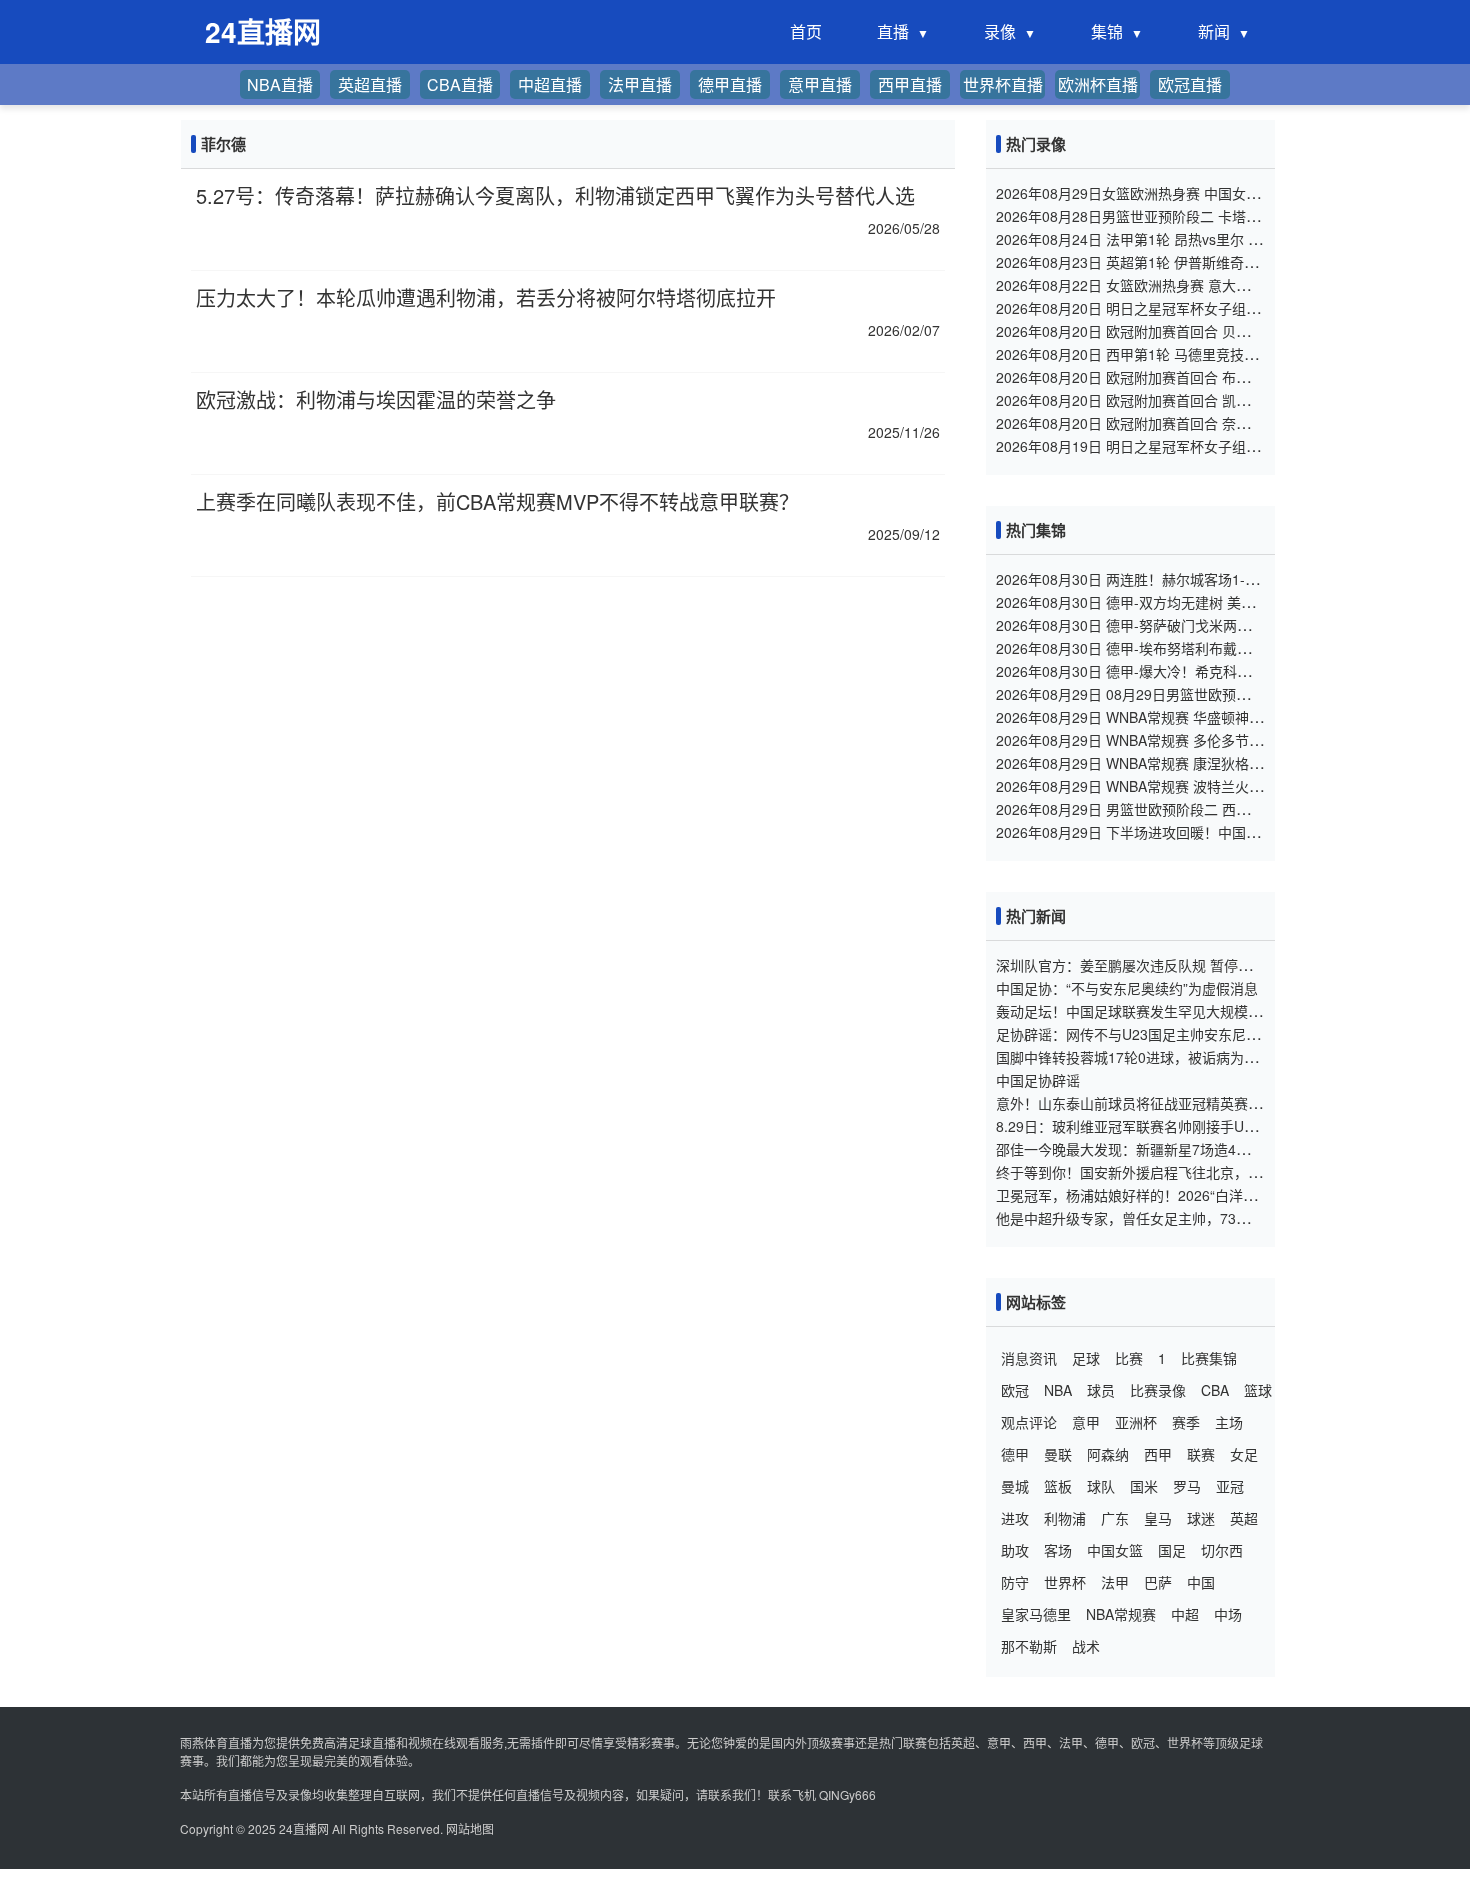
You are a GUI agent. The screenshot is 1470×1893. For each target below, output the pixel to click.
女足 (1244, 1454)
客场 (1058, 1550)
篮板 (1058, 1486)
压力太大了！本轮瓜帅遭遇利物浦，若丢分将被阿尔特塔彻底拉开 (486, 297)
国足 (1172, 1550)
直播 (893, 31)
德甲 (1015, 1454)
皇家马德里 (1036, 1614)
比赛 (1129, 1358)
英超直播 (370, 84)
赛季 (1186, 1422)
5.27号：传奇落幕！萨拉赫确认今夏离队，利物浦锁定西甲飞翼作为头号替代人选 (555, 195)
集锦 (1107, 31)
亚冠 (1230, 1486)
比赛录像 (1158, 1390)
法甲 (1115, 1582)
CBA (1215, 1390)
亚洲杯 (1136, 1422)
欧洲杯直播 (1098, 84)
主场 (1229, 1422)
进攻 (1015, 1518)
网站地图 (470, 1828)
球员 (1101, 1390)
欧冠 (1015, 1390)
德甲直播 (730, 84)
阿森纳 (1108, 1454)
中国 (1201, 1582)
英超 (1244, 1518)
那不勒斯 (1029, 1646)
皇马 (1158, 1518)
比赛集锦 (1209, 1358)
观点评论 (1029, 1422)
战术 (1086, 1646)
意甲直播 (820, 84)
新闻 (1214, 31)
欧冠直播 (1190, 84)
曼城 (1015, 1486)
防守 (1015, 1582)
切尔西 (1222, 1550)
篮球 (1258, 1390)
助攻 (1015, 1550)
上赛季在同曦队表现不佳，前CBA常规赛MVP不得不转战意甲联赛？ (497, 501)
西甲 (1158, 1454)
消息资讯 (1029, 1358)
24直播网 (304, 1828)
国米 (1144, 1486)
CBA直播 (460, 84)
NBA (1058, 1390)
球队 (1101, 1486)
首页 (806, 31)
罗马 (1187, 1486)
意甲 (1086, 1422)
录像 (1000, 31)
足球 (1086, 1358)
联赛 (1201, 1454)
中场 (1228, 1614)
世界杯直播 (1003, 84)
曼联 (1058, 1454)
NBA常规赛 (1121, 1614)
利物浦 (1065, 1518)
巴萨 (1158, 1582)
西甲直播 (910, 84)
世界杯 (1065, 1582)
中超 (1185, 1614)
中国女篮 (1115, 1550)
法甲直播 (640, 84)
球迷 (1201, 1518)
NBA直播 (280, 84)
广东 (1115, 1518)
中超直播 (550, 84)
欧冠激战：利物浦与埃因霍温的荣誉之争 (376, 399)
